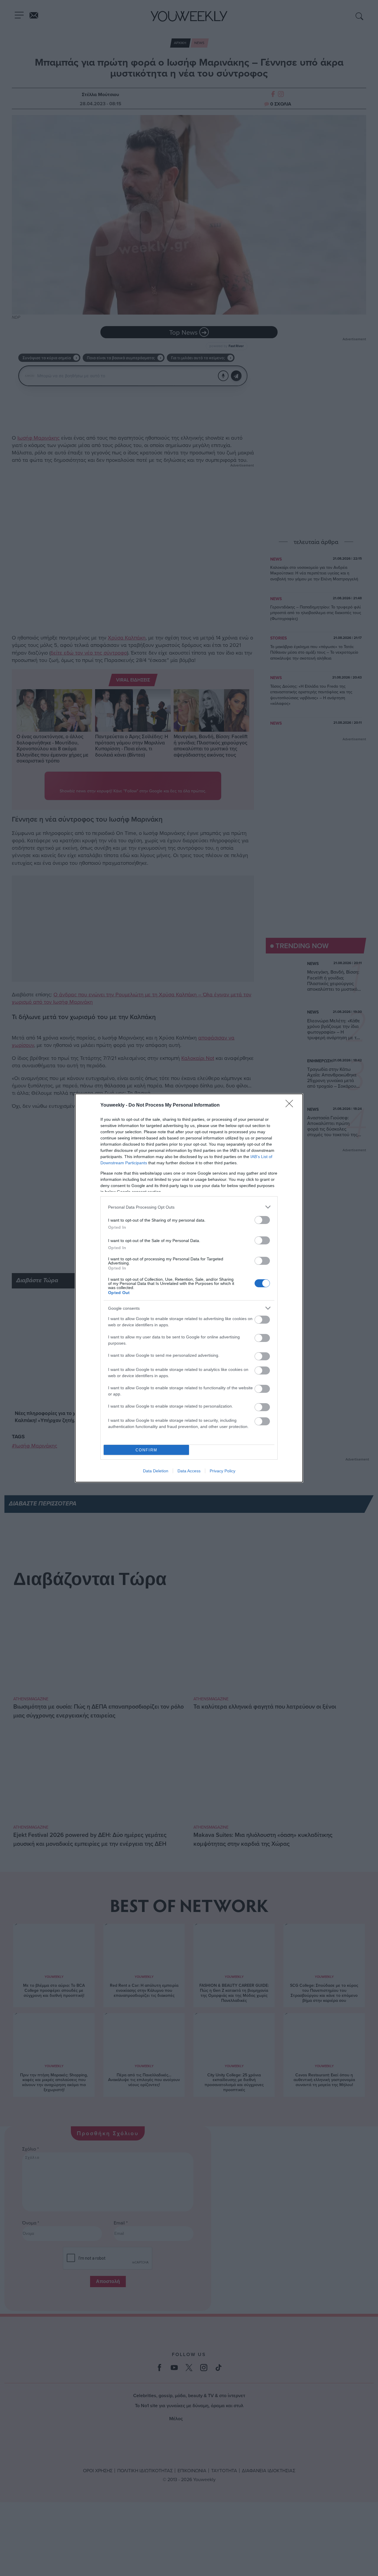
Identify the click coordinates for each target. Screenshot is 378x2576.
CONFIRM (146, 1450)
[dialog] (189, 1288)
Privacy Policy (223, 1471)
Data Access (189, 1471)
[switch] (262, 1220)
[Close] (291, 1105)
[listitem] (189, 1207)
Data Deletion (156, 1471)
